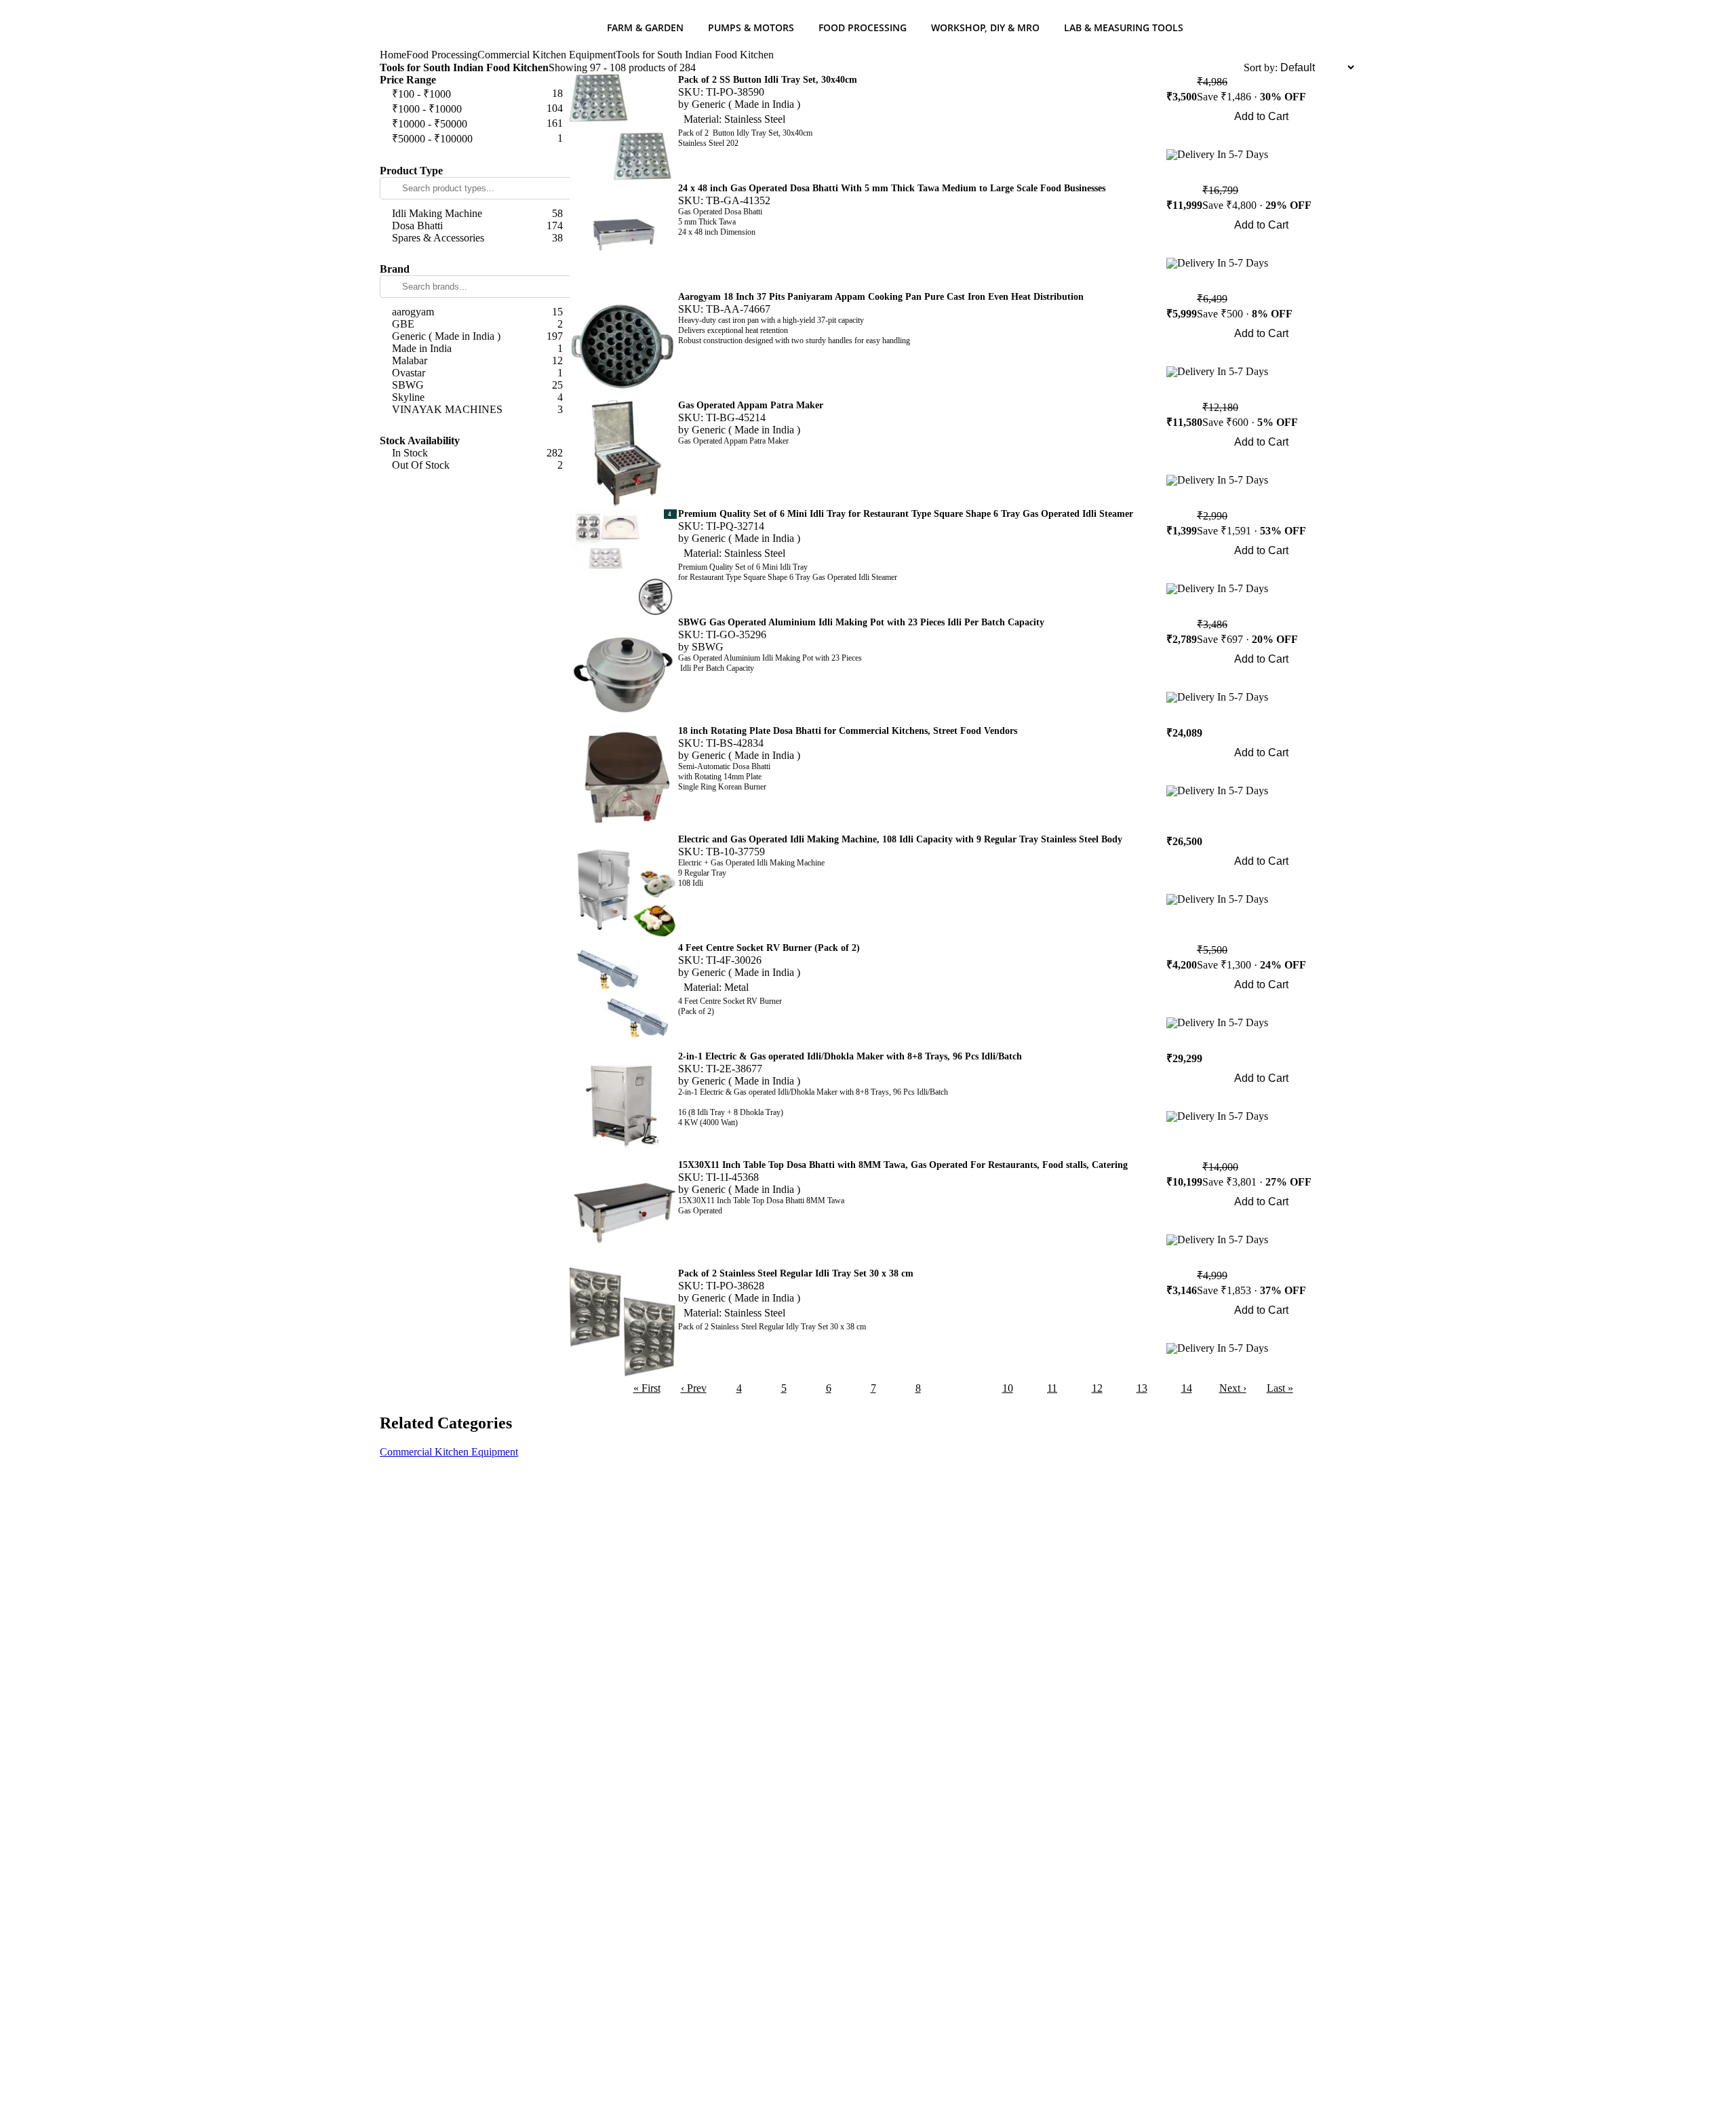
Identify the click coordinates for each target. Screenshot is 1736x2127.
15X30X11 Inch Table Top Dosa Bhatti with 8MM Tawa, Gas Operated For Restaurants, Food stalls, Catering (903, 1165)
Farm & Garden (645, 27)
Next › (1233, 1388)
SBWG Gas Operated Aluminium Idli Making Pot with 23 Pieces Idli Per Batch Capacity (861, 622)
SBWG (708, 647)
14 (1187, 1388)
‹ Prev (694, 1388)
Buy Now (1262, 135)
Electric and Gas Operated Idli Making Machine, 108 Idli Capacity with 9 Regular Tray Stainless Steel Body (900, 839)
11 (1052, 1388)
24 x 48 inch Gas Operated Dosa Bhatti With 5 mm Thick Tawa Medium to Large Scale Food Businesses (892, 188)
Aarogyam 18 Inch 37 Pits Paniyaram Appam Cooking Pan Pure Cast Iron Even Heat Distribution (881, 297)
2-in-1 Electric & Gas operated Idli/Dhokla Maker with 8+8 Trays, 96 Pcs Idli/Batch (850, 1056)
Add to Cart (1261, 116)
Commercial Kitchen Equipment (547, 55)
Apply (475, 155)
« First (647, 1388)
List (1235, 67)
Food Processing (863, 27)
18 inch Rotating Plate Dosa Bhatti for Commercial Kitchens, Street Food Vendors (848, 731)
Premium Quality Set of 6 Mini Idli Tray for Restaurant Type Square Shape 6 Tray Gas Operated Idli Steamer (906, 514)
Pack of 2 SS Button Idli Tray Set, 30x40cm (768, 80)
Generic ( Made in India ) (746, 104)
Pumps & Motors (751, 27)
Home (393, 55)
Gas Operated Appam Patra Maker (751, 405)
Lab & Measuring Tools (1124, 27)
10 (1008, 1388)
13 (1142, 1388)
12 (1097, 1388)
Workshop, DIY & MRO (985, 27)
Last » (1280, 1388)
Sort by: (1261, 67)
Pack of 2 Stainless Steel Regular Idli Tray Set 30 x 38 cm (796, 1273)
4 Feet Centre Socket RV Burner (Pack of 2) (769, 948)
